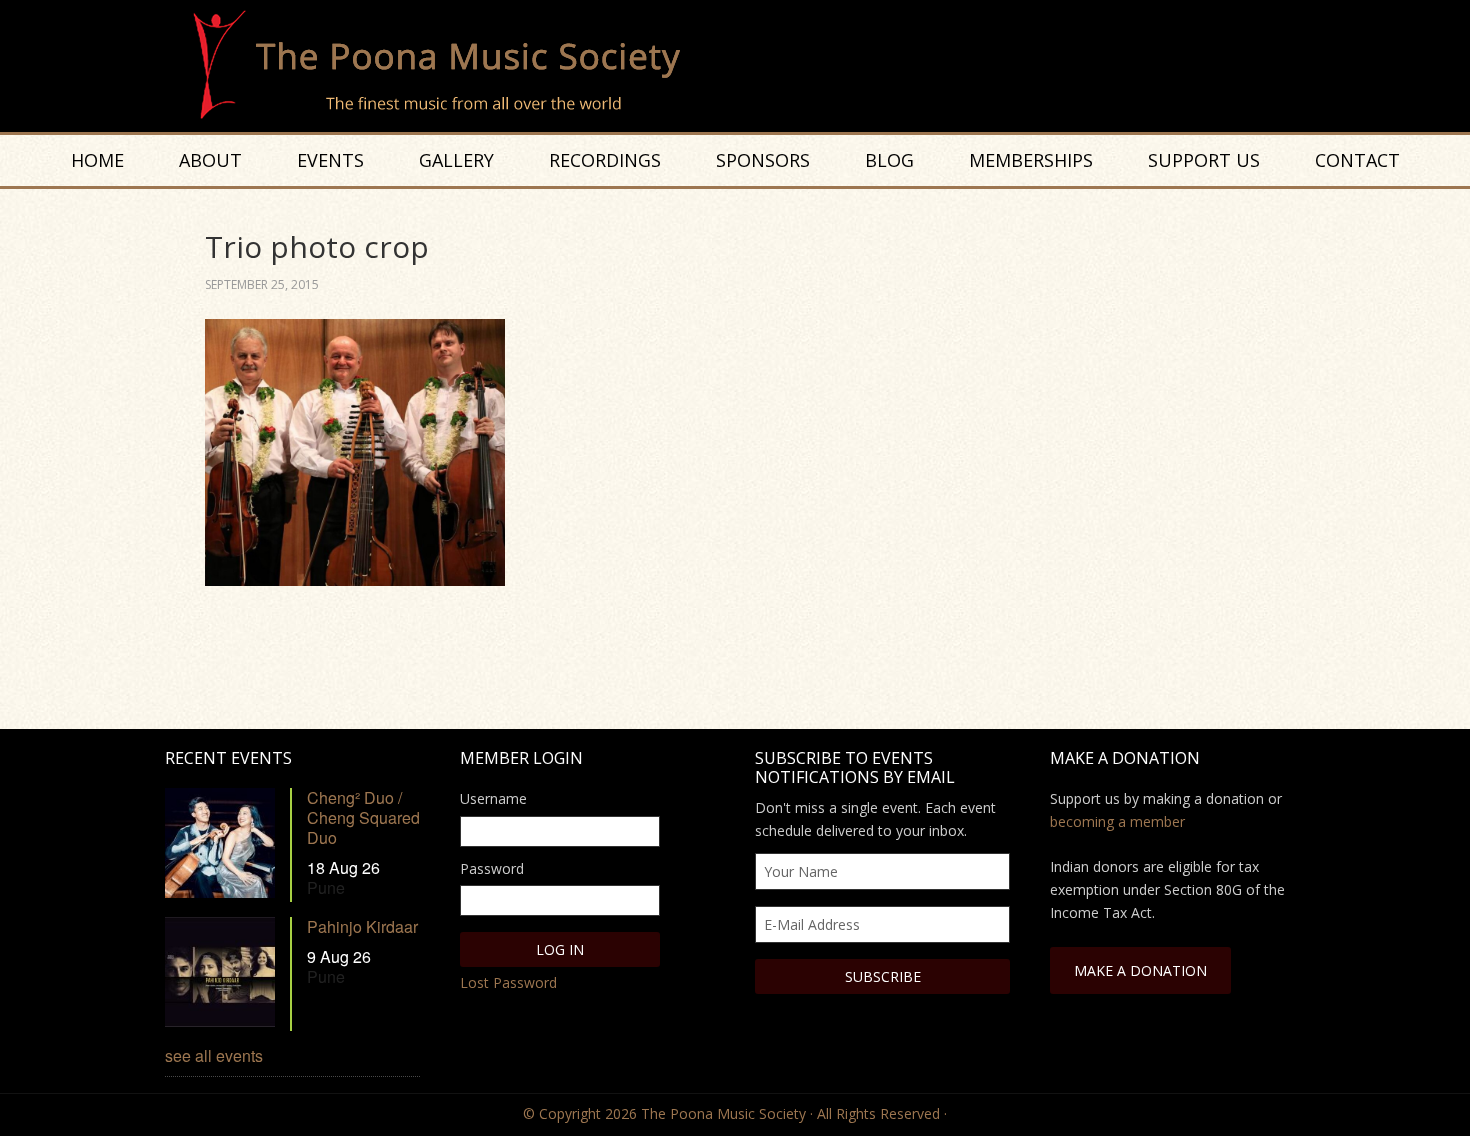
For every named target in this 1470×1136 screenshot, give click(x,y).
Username (493, 798)
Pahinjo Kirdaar (362, 926)
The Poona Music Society (745, 66)
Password (492, 868)
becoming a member (1117, 821)
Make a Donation (1140, 970)
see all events (214, 1055)
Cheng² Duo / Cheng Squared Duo (363, 817)
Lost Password (508, 982)
